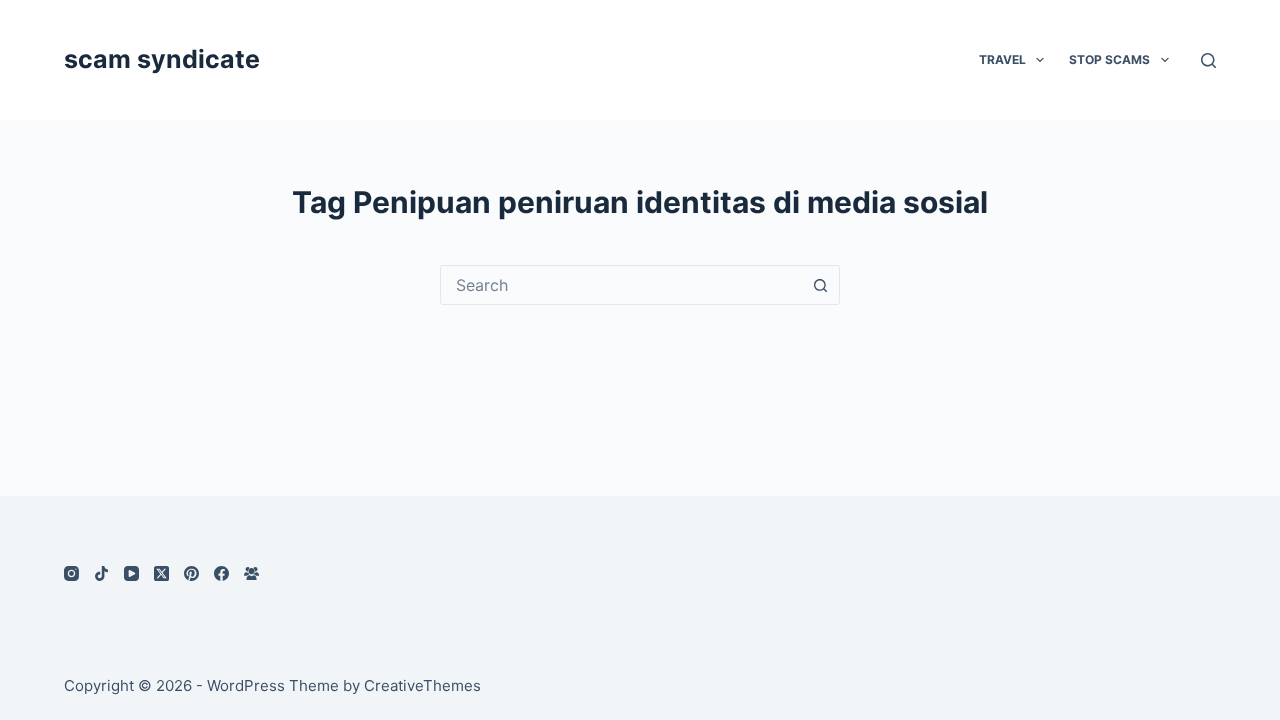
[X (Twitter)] (161, 573)
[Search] (1208, 60)
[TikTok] (101, 573)
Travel (1002, 59)
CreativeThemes (422, 685)
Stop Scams (1109, 59)
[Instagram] (71, 573)
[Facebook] (221, 573)
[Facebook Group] (251, 573)
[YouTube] (131, 573)
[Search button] (820, 285)
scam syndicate (162, 59)
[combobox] (621, 285)
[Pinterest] (191, 573)
